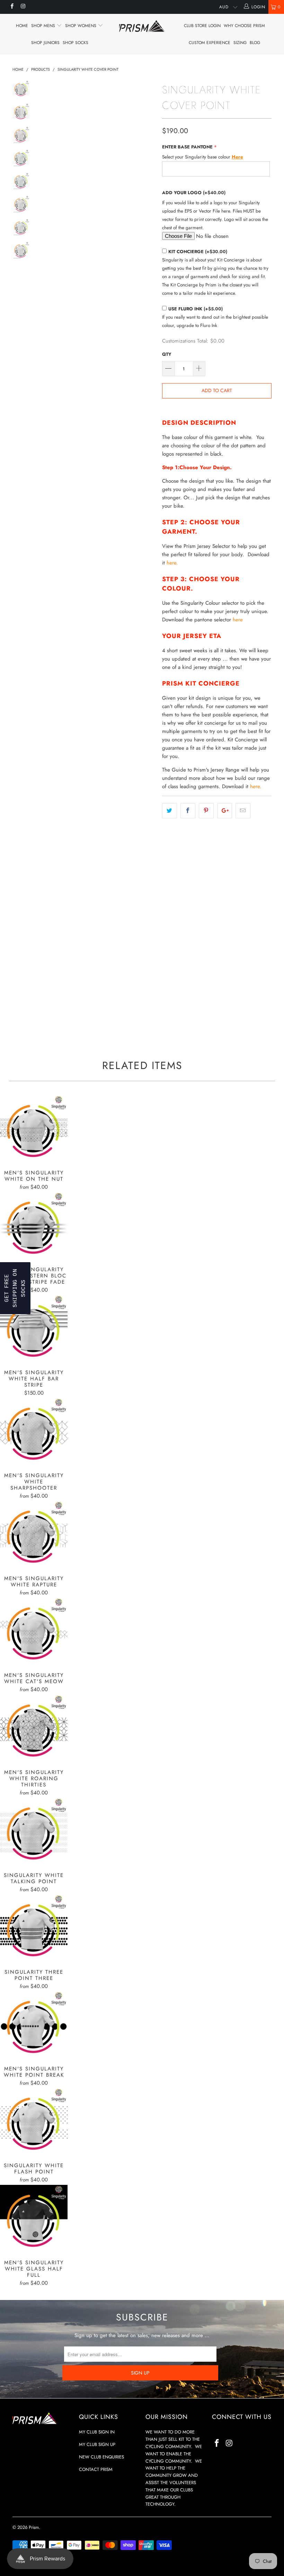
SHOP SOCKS (76, 43)
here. (171, 563)
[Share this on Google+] (225, 811)
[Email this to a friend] (243, 811)
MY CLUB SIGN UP (97, 2444)
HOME (22, 26)
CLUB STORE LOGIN (202, 26)
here (238, 620)
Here (237, 157)
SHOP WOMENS (81, 26)
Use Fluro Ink (196, 309)
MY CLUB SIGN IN (97, 2432)
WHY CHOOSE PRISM (244, 26)
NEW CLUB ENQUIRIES (101, 2457)
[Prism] (142, 26)
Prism (34, 2527)
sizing (240, 43)
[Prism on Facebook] (12, 7)
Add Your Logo (194, 193)
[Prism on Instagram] (23, 7)
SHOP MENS (44, 26)
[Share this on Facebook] (188, 811)
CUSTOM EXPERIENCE (210, 43)
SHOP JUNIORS (45, 43)
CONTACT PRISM (96, 2469)
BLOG (255, 43)
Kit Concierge (198, 252)
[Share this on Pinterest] (206, 811)
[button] (15, 1288)
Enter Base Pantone (187, 147)
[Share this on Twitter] (170, 811)
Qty (167, 354)
